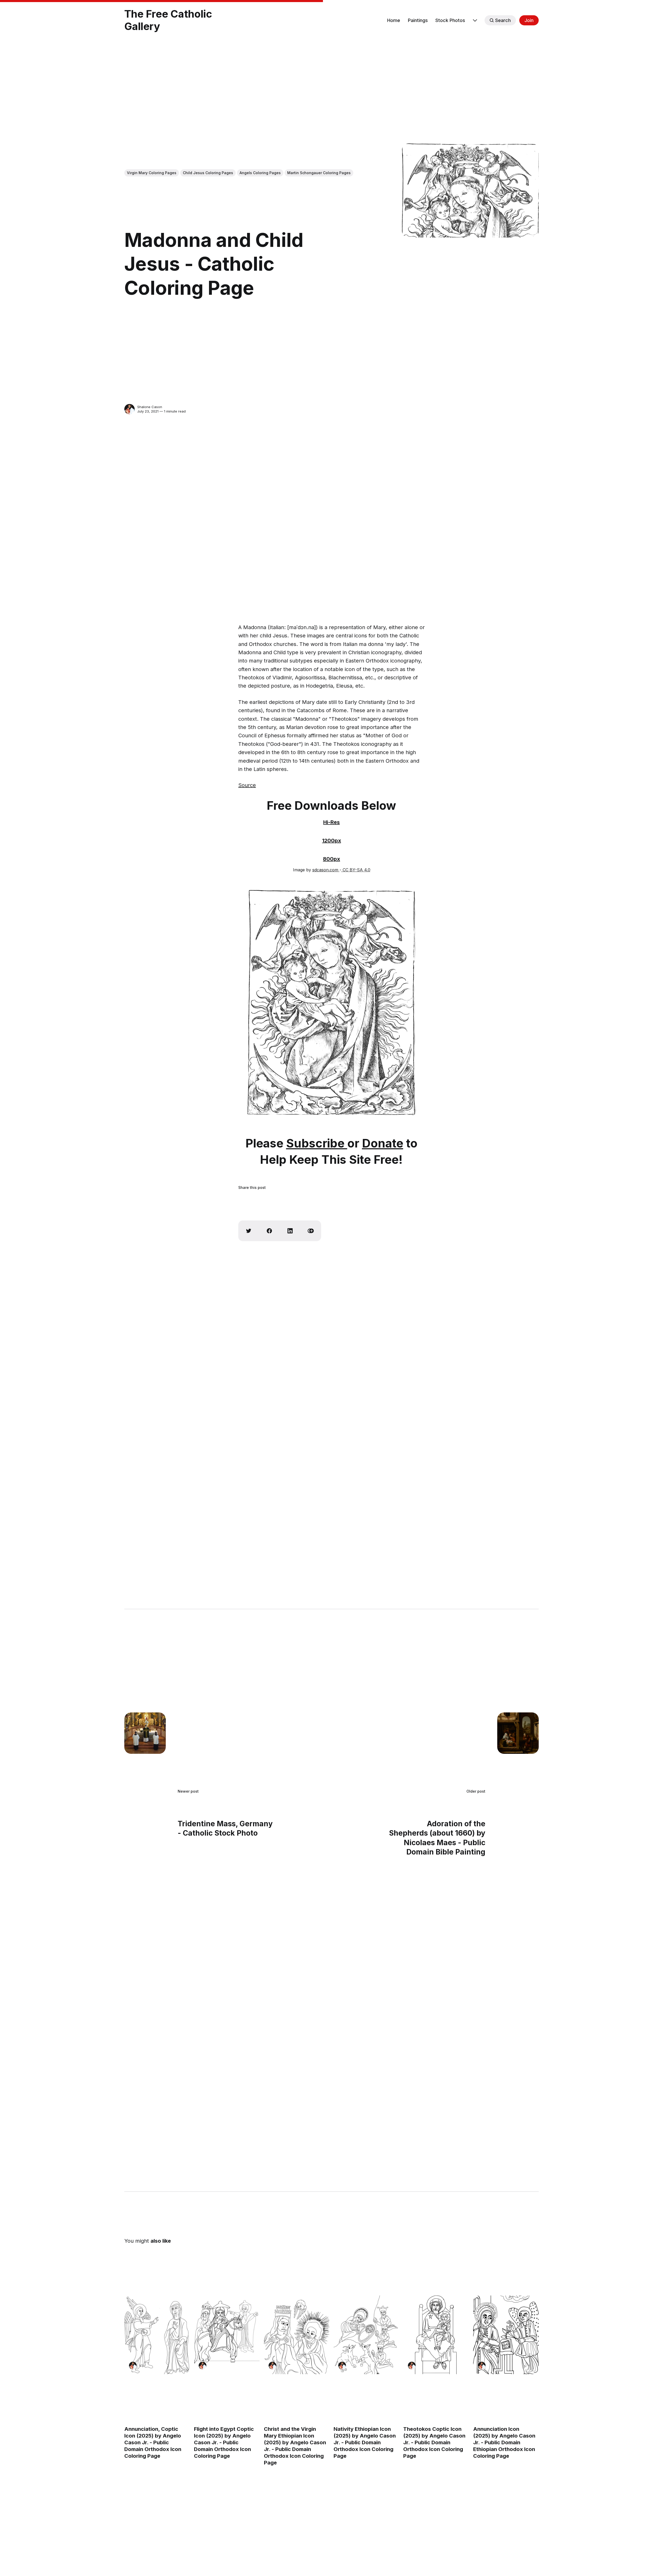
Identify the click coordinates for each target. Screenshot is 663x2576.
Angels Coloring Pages (260, 173)
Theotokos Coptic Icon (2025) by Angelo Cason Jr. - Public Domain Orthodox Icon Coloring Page (434, 2442)
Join (529, 20)
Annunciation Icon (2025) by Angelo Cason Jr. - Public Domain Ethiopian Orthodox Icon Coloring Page (504, 2442)
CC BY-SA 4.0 (356, 870)
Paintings (418, 20)
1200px (332, 841)
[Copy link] (311, 1231)
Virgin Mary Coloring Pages (152, 173)
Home (394, 20)
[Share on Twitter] (249, 1231)
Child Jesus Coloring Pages (208, 173)
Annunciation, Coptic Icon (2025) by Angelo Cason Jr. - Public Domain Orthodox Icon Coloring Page (153, 2442)
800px (331, 859)
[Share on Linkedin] (290, 1231)
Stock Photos (450, 20)
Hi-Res (331, 822)
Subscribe (317, 1143)
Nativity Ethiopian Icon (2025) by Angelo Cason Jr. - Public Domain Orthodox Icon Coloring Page (365, 2442)
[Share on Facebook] (269, 1231)
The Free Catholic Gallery (168, 20)
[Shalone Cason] (129, 409)
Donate (383, 1143)
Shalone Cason (150, 407)
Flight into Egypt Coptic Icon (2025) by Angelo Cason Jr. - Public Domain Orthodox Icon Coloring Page (224, 2442)
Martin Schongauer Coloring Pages (319, 173)
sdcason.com (326, 870)
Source (247, 785)
